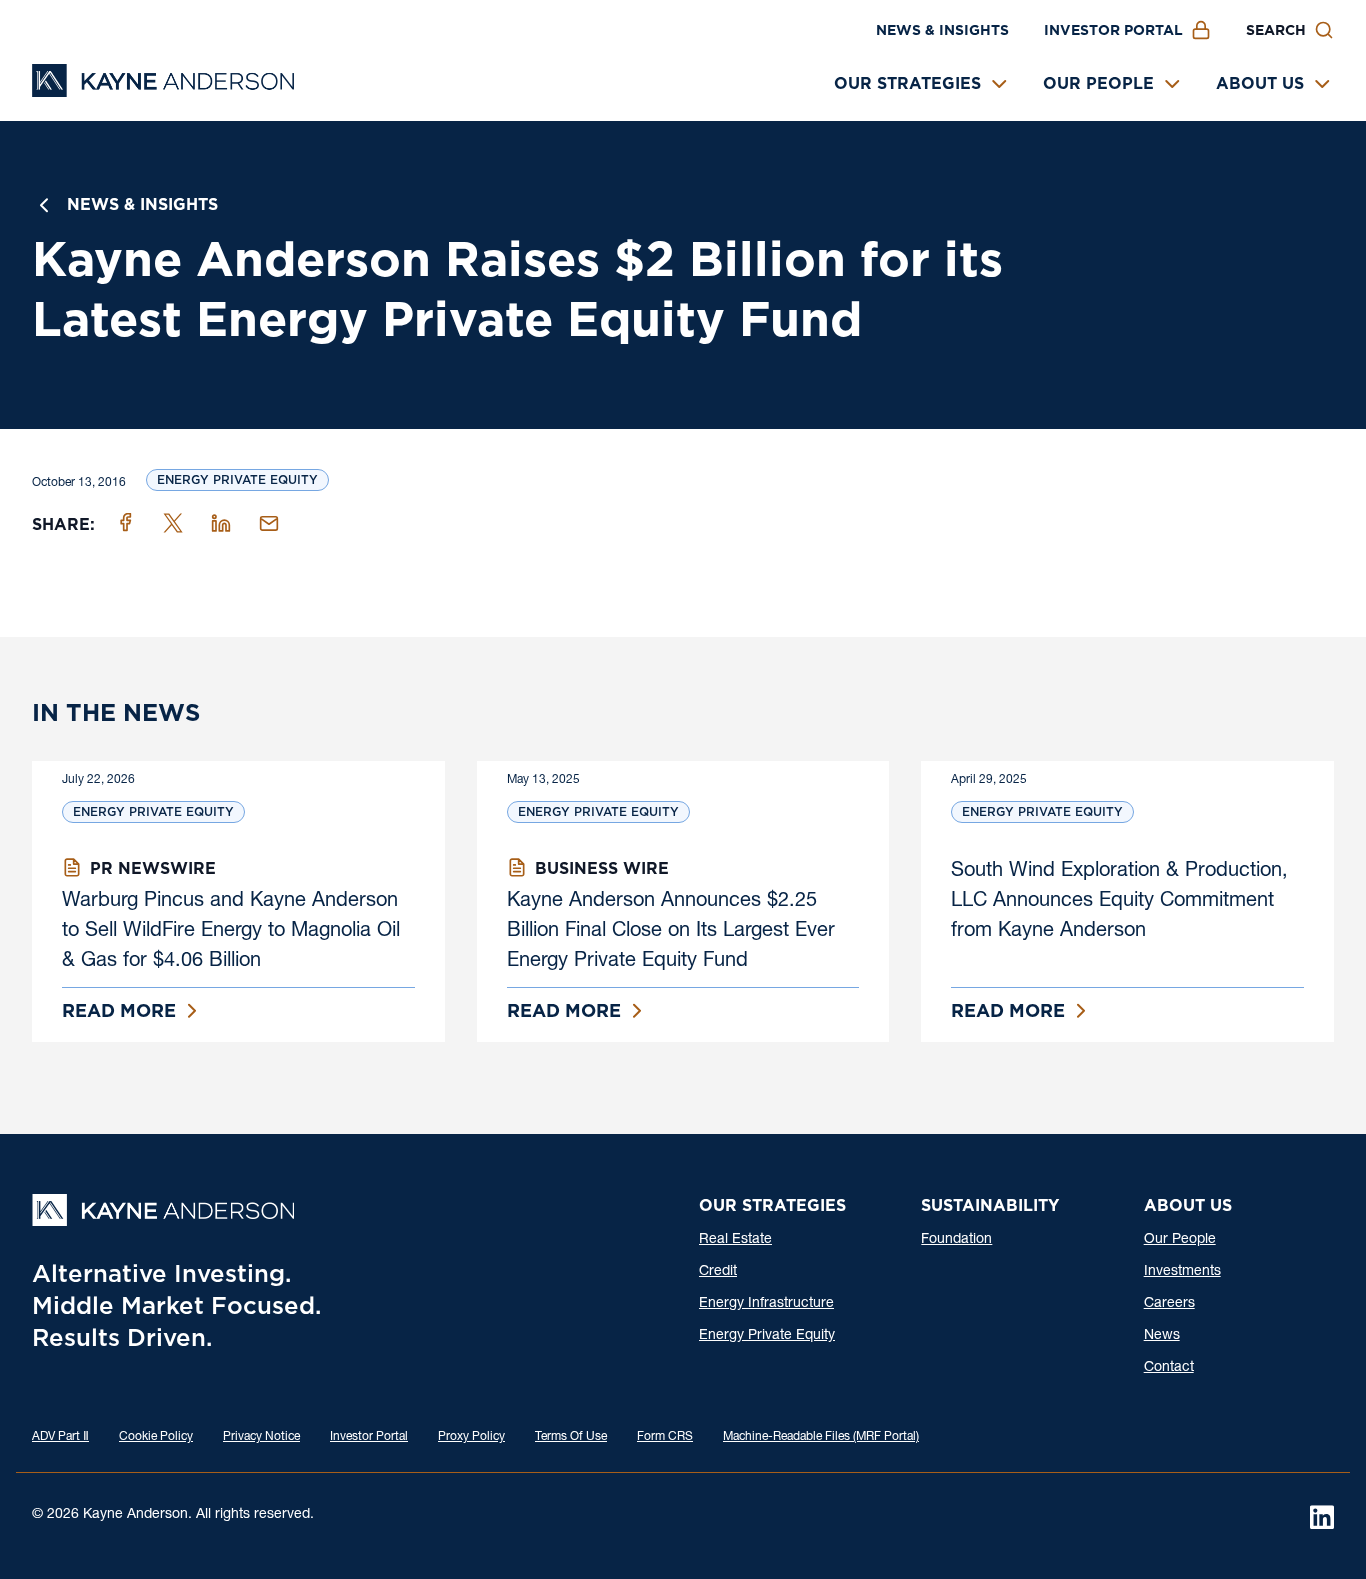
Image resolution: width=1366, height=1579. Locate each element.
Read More (119, 1010)
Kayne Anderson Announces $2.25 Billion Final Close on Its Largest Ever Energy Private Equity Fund (671, 932)
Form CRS (665, 1437)
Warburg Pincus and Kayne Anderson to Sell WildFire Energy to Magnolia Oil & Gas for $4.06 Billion (231, 932)
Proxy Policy (471, 1437)
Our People (1098, 83)
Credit (718, 1272)
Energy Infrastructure (766, 1304)
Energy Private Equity (237, 479)
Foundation (956, 1240)
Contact (1169, 1368)
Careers (1169, 1304)
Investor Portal (1113, 30)
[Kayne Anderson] (163, 90)
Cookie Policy (156, 1437)
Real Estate (735, 1240)
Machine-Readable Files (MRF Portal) (821, 1437)
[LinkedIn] (1322, 1517)
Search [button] (1276, 30)
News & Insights (942, 30)
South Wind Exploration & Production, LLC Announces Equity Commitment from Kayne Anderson (1119, 902)
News (1162, 1336)
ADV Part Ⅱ (60, 1437)
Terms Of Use (571, 1437)
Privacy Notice (261, 1437)
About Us (1260, 83)
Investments (1182, 1272)
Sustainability (990, 1205)
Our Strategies (907, 83)
